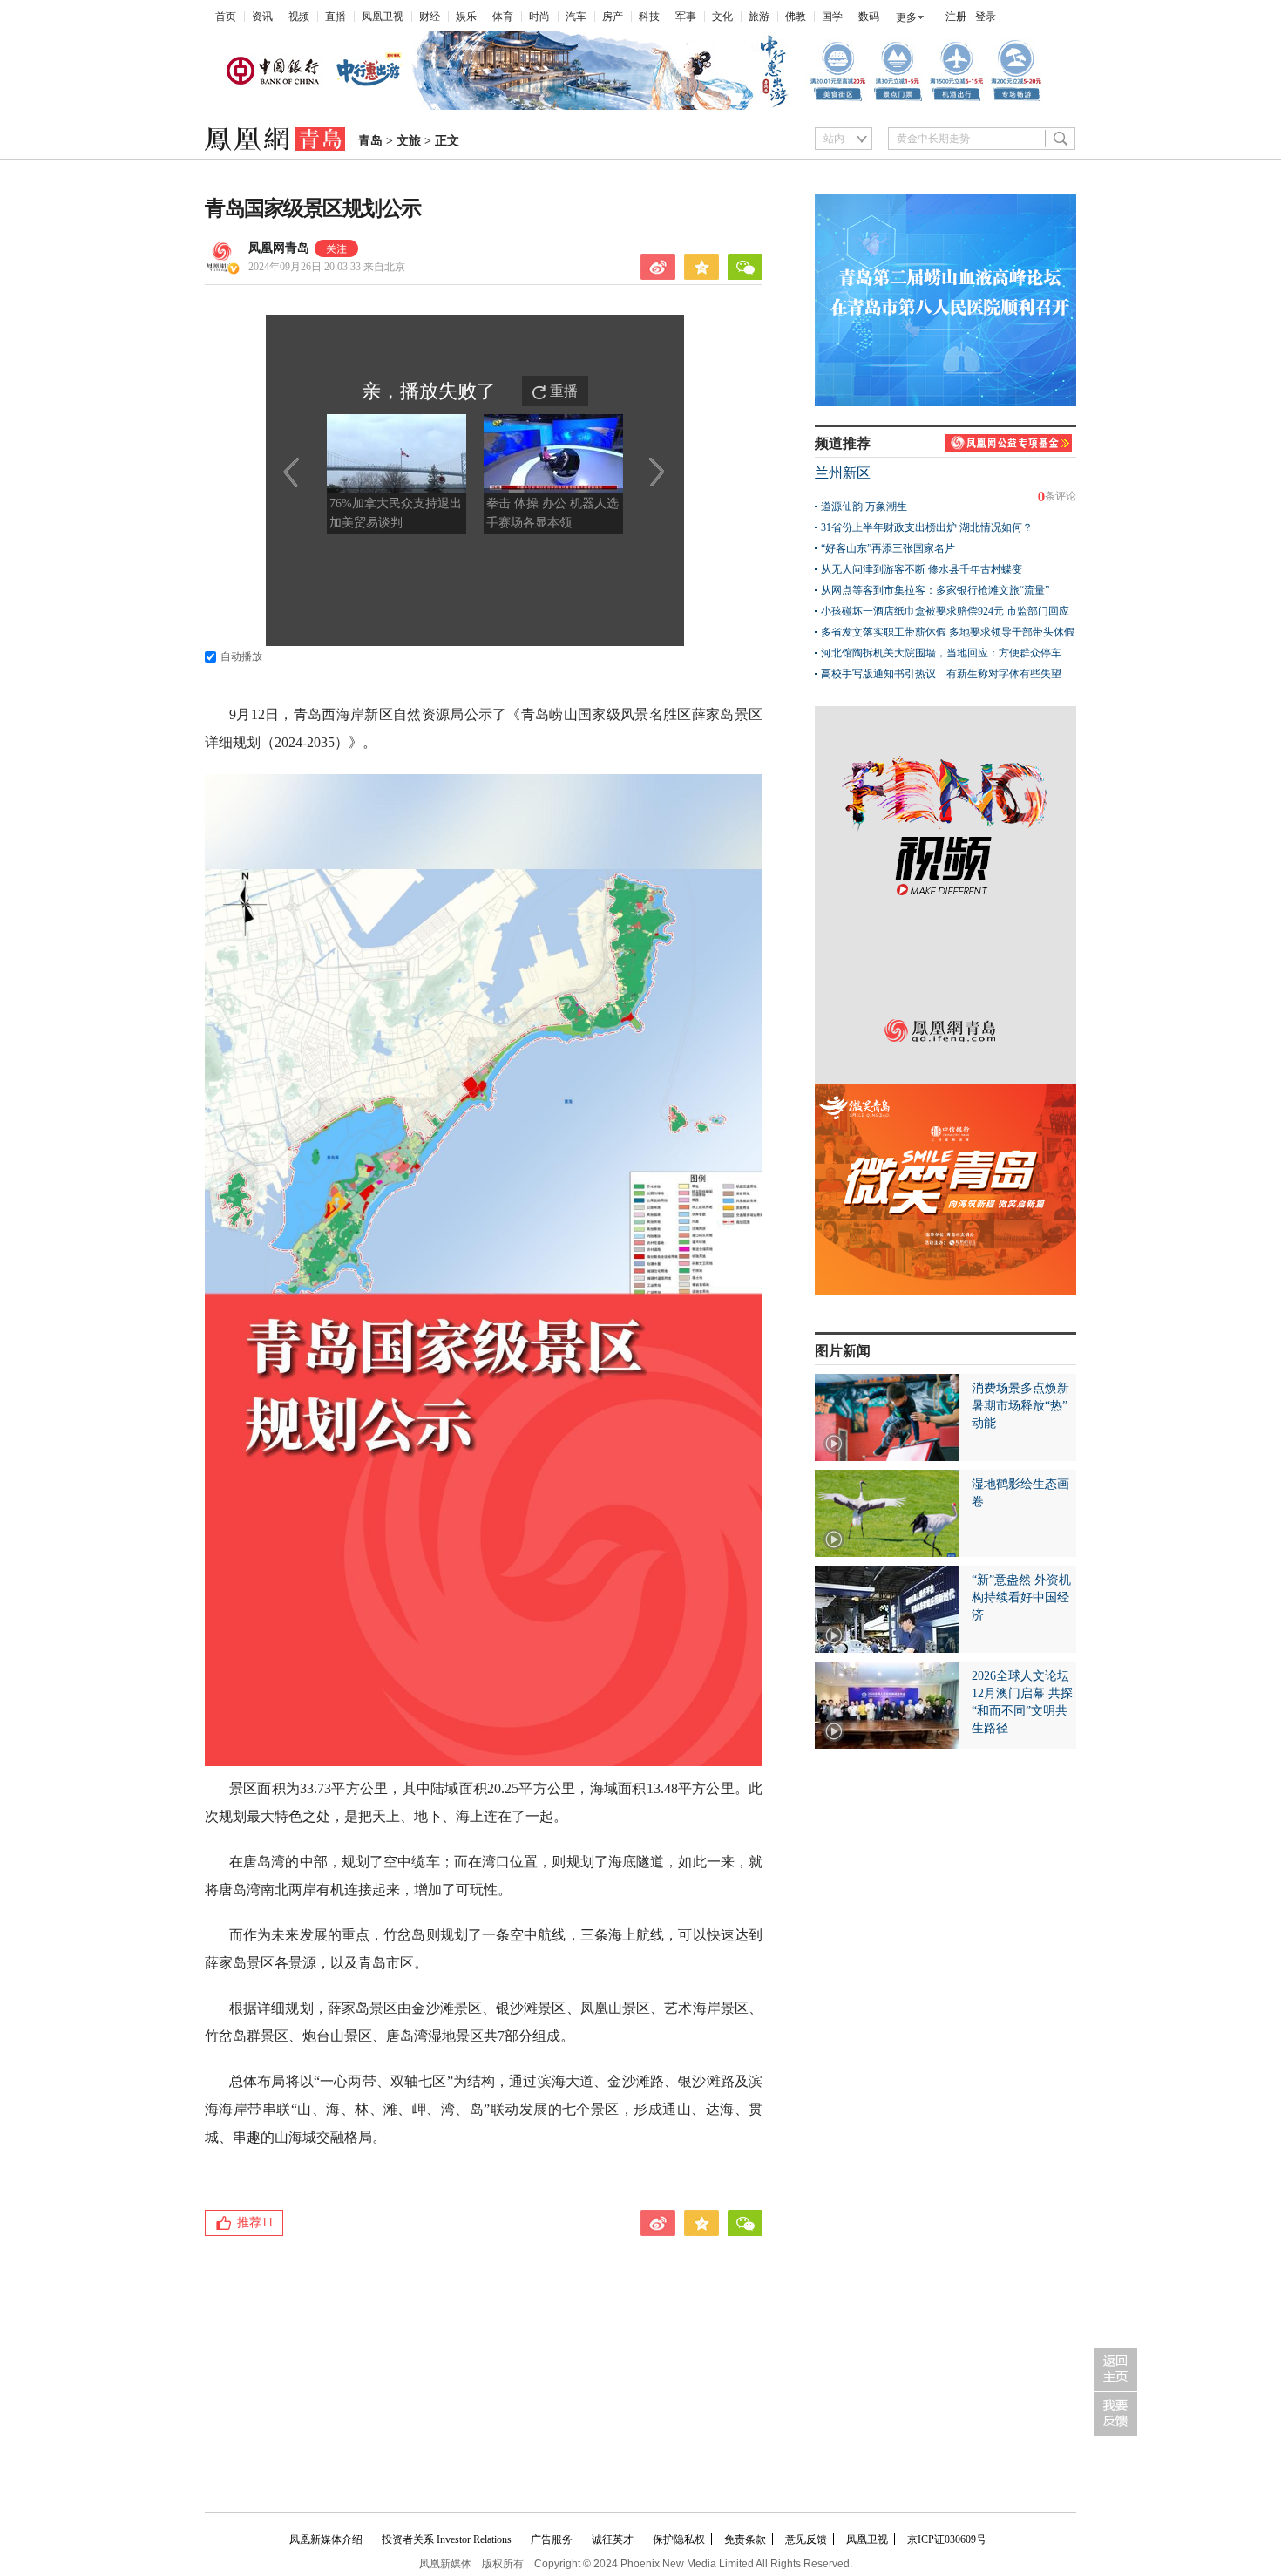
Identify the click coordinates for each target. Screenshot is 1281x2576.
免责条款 (745, 2539)
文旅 (409, 141)
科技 (649, 17)
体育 (503, 17)
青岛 (370, 141)
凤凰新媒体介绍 (326, 2539)
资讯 (262, 17)
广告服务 (552, 2539)
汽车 (576, 17)
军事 (686, 17)
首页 (226, 17)
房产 (613, 17)
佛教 (796, 17)
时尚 (539, 17)
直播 (335, 17)
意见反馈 (806, 2539)
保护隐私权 (679, 2539)
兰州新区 (843, 473)
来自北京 (327, 267)
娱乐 (466, 17)
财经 (430, 17)
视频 (299, 17)
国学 (832, 17)
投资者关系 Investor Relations (447, 2539)
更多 (906, 17)
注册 (956, 17)
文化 (722, 17)
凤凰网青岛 (279, 248)
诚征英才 (613, 2539)
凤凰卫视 (383, 17)
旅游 (759, 17)
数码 (869, 17)
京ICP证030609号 (947, 2539)
